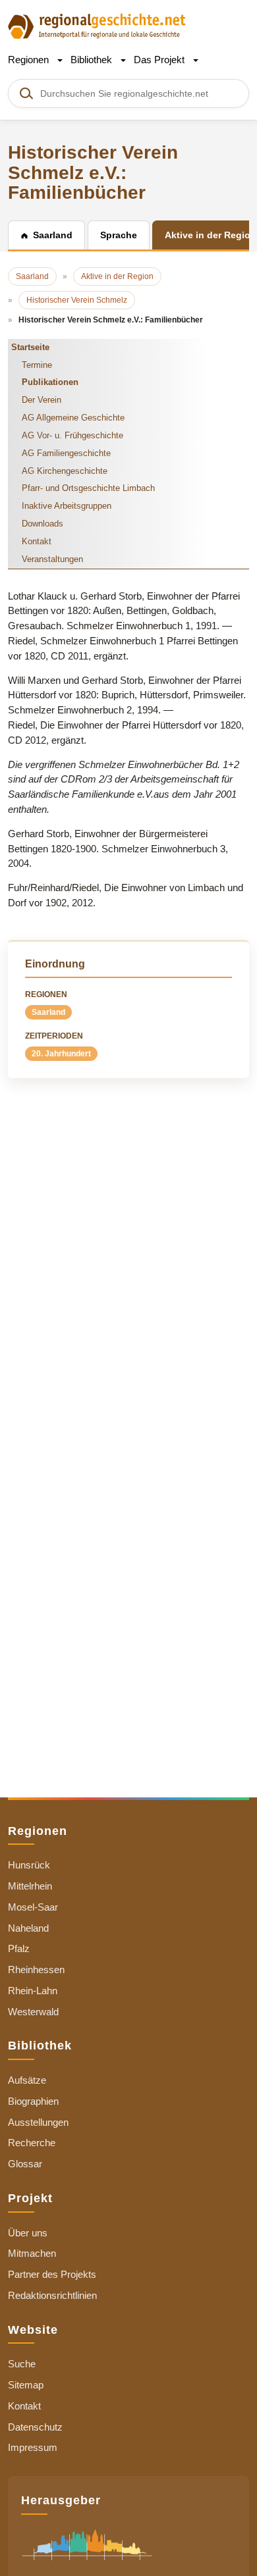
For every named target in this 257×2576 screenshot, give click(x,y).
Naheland (28, 1928)
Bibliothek (93, 60)
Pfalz (19, 1948)
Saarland (48, 1012)
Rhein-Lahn (33, 1991)
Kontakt (37, 541)
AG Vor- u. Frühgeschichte (72, 435)
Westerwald (33, 2012)
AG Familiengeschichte (66, 453)
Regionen (30, 60)
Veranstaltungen (52, 559)
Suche (22, 2364)
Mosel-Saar (33, 1907)
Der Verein (42, 400)
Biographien (33, 2101)
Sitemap (26, 2385)
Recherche (32, 2143)
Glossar (25, 2164)
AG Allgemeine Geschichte (73, 418)
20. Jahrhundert (61, 1054)
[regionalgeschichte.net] (97, 25)
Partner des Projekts (52, 2274)
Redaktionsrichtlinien (52, 2295)
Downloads (43, 524)
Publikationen (50, 382)
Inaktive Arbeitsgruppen (67, 506)
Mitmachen (32, 2253)
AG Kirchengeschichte (65, 471)
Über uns (28, 2233)
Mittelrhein (30, 1886)
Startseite (30, 347)
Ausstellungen (38, 2122)
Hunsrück (29, 1865)
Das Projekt (160, 60)
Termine (37, 365)
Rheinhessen (36, 1970)
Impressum (33, 2447)
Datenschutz (35, 2427)
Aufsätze (27, 2080)
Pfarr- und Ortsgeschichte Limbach (88, 488)
